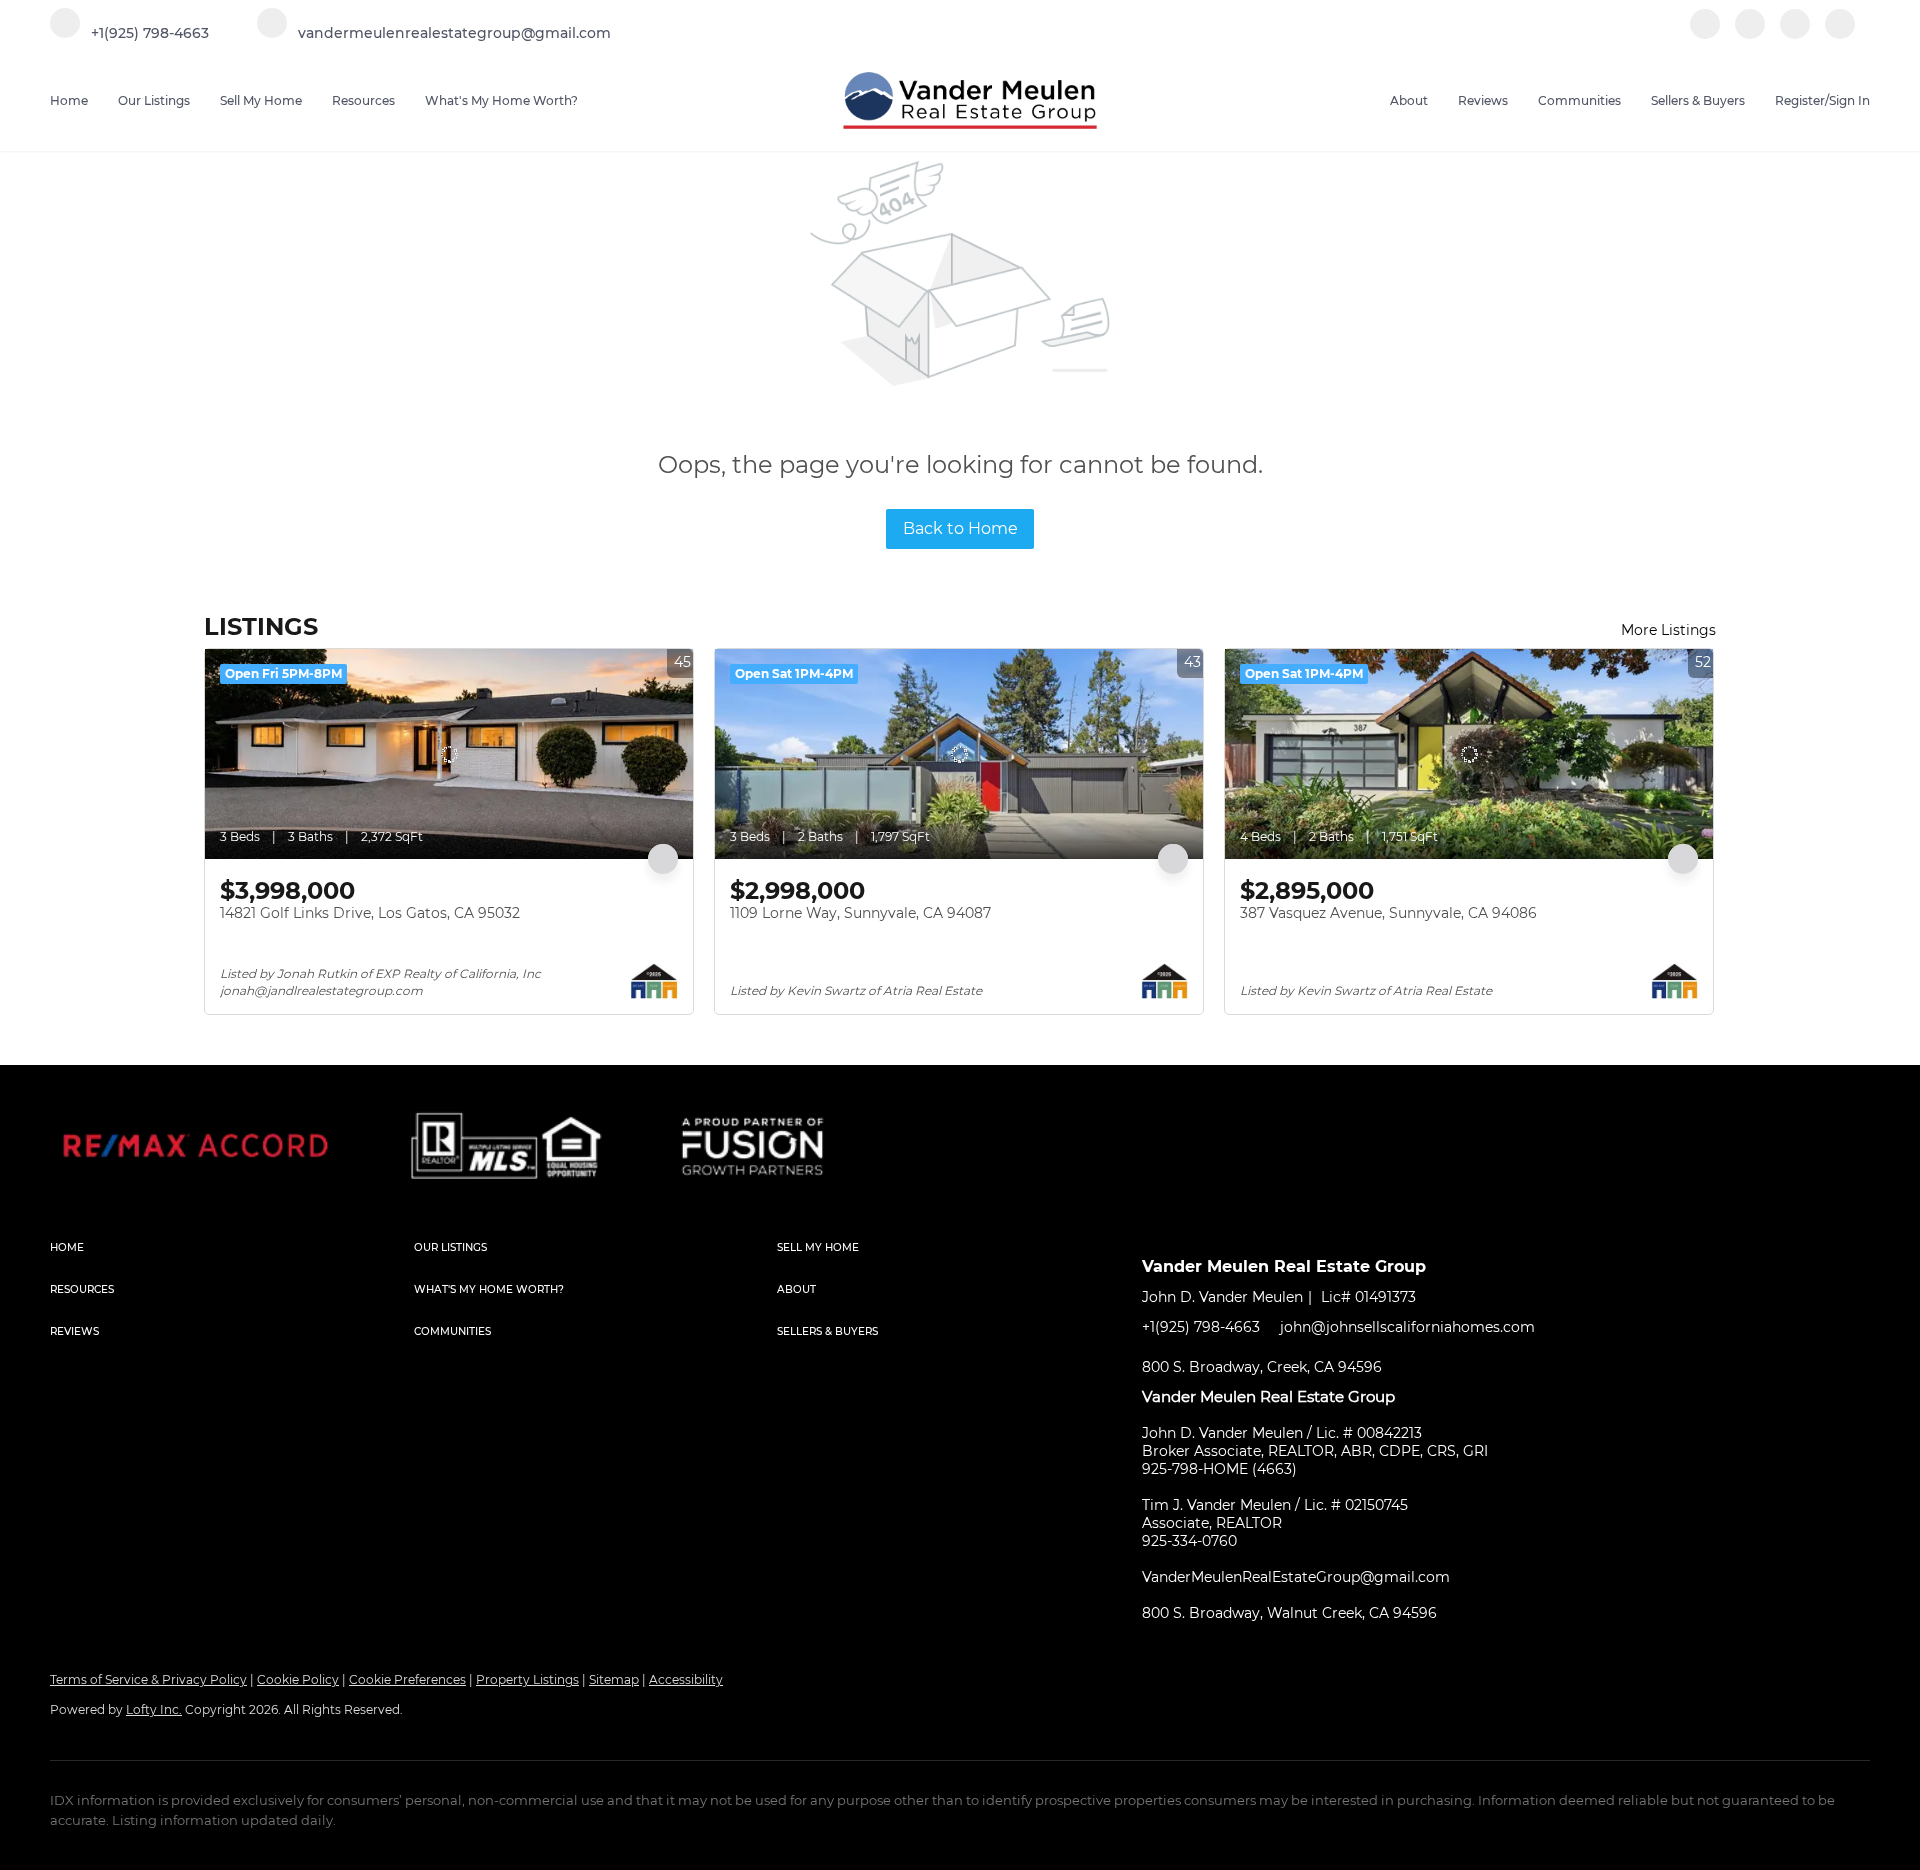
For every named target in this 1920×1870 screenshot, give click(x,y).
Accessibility (686, 1679)
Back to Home (960, 528)
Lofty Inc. (154, 1709)
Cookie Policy (298, 1679)
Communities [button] (1579, 100)
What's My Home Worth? (501, 100)
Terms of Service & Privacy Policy (148, 1679)
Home (69, 100)
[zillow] (1795, 34)
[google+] (1840, 34)
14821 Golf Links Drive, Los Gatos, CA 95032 (370, 913)
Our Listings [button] (154, 100)
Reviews (1483, 100)
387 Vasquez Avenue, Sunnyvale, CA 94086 (1388, 913)
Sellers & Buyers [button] (1698, 100)
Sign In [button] (1849, 100)
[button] (232, 1248)
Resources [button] (363, 100)
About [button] (1409, 100)
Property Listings (527, 1679)
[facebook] (1705, 34)
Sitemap (614, 1679)
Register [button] (1800, 100)
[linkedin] (1750, 34)
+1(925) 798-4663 (1201, 1327)
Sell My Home (261, 100)
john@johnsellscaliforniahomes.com (1407, 1327)
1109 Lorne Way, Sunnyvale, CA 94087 (860, 913)
